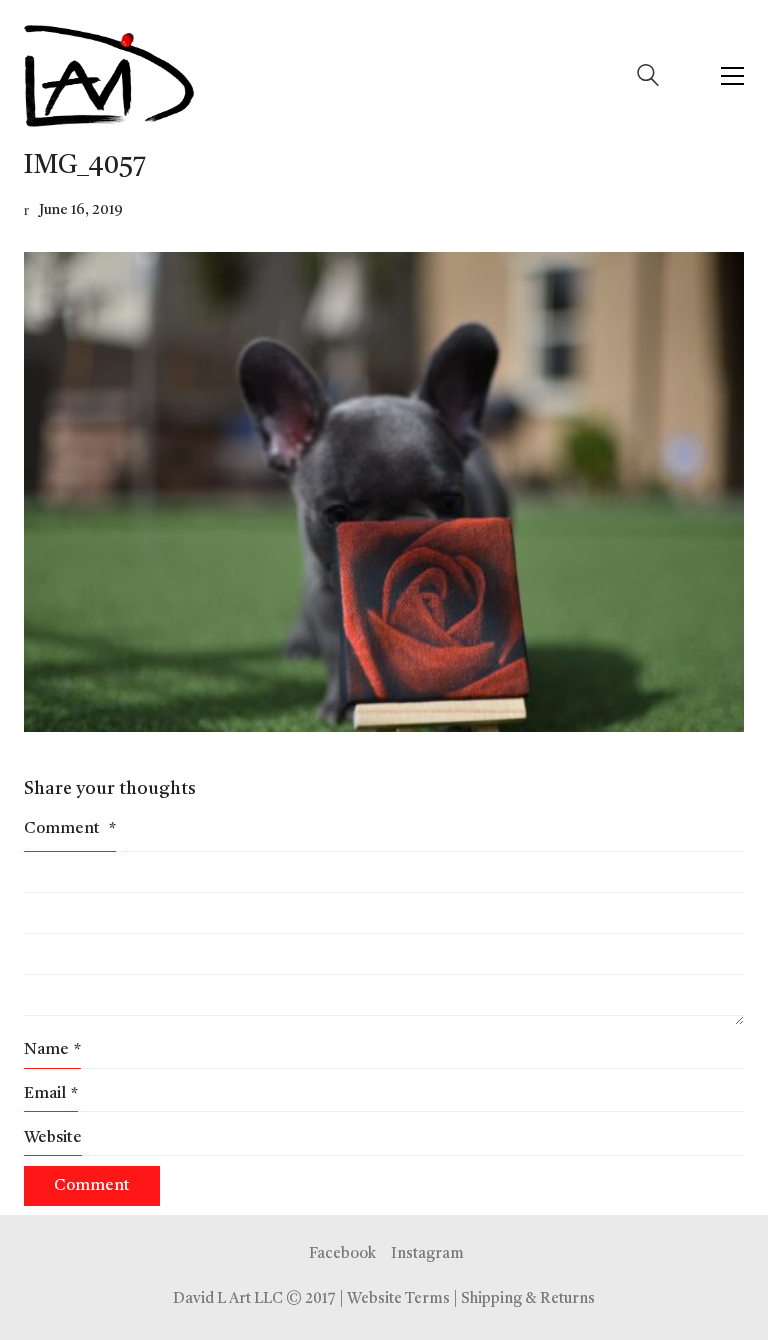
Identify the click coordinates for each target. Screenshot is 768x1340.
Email (51, 1094)
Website (53, 1138)
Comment (70, 829)
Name (52, 1050)
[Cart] (690, 76)
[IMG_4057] (384, 492)
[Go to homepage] (109, 76)
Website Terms (398, 1299)
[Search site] (648, 78)
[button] (732, 76)
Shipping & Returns (528, 1299)
